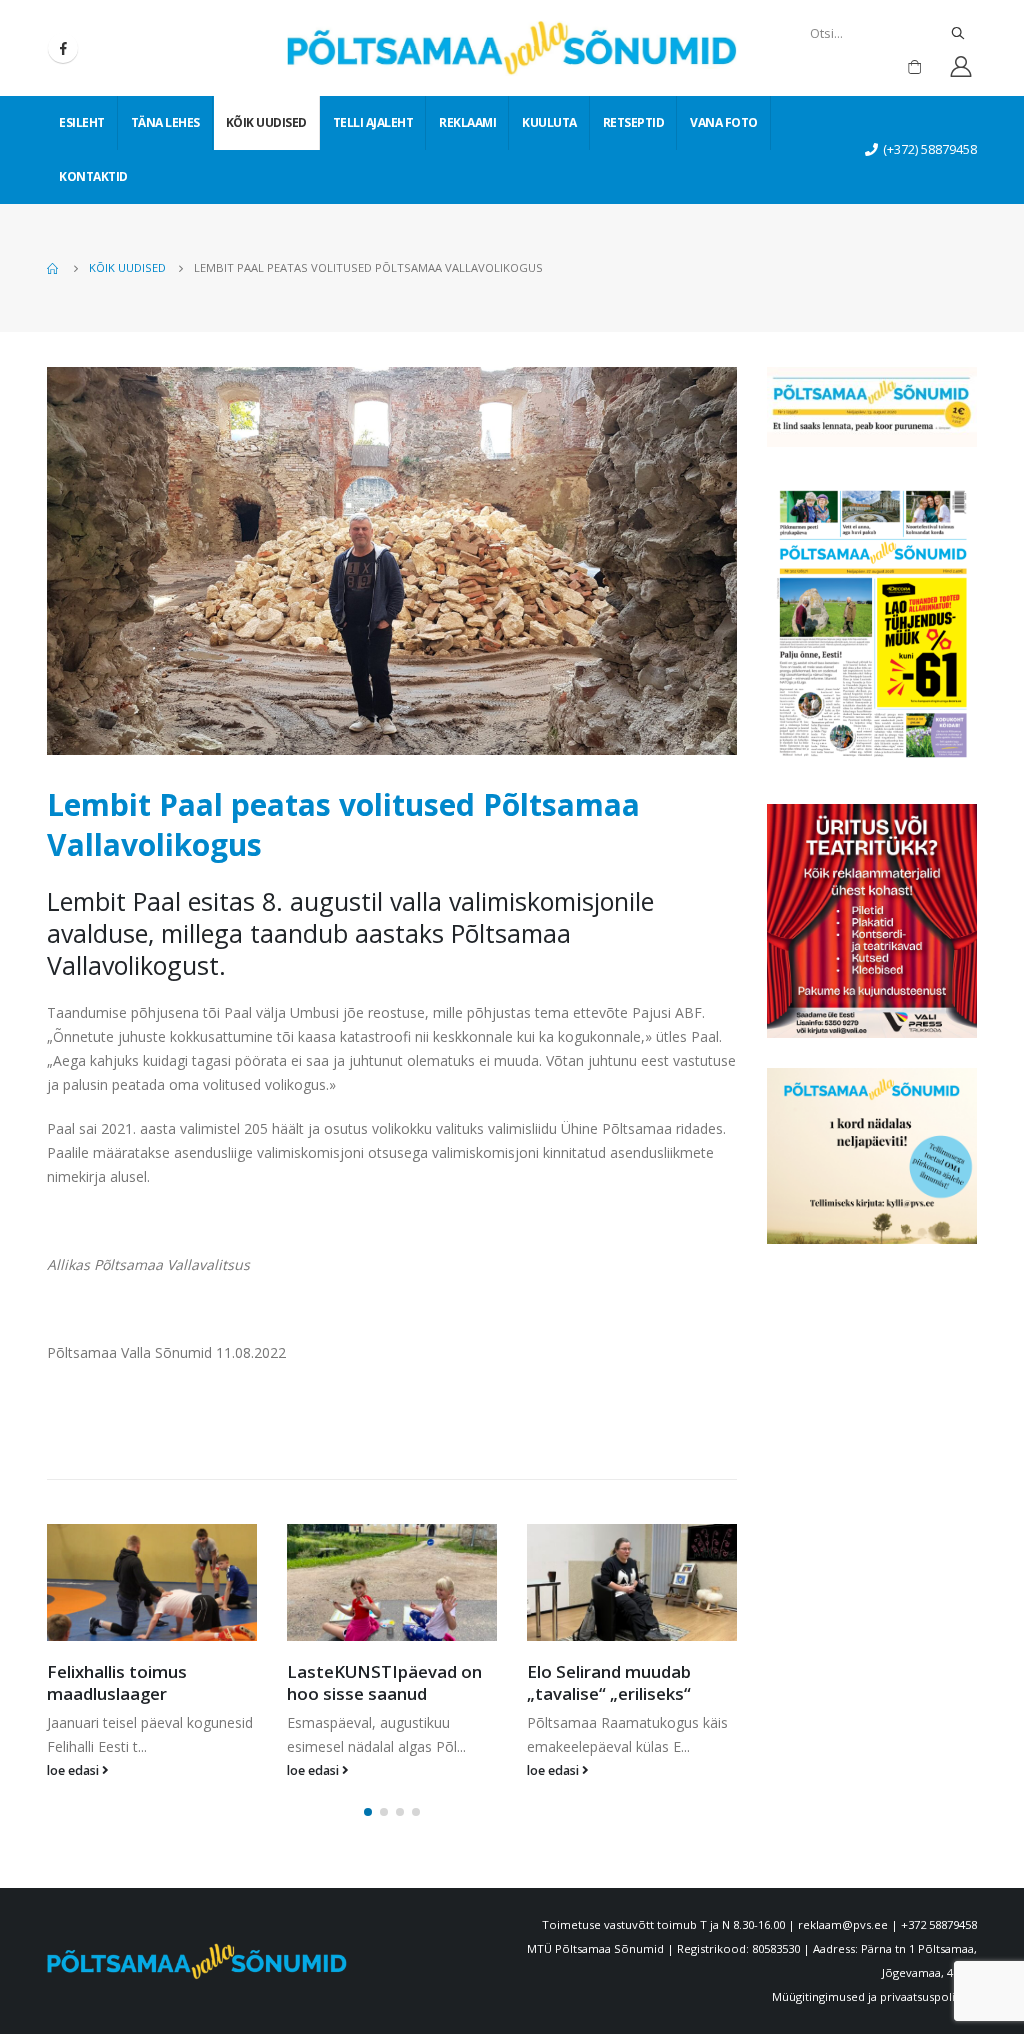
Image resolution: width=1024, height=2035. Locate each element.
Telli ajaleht (373, 122)
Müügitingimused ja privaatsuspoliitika (874, 1996)
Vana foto (724, 122)
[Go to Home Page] (54, 268)
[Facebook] (63, 48)
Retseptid (634, 122)
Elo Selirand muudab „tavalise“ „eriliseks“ (609, 1682)
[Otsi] (958, 33)
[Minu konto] (960, 66)
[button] (368, 1812)
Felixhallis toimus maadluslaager (117, 1682)
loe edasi (74, 1770)
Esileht (82, 122)
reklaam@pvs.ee (843, 1924)
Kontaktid (93, 176)
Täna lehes (165, 122)
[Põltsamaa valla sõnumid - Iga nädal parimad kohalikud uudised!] (512, 48)
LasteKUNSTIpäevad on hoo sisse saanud (384, 1682)
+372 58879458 (939, 1924)
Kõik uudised (266, 122)
